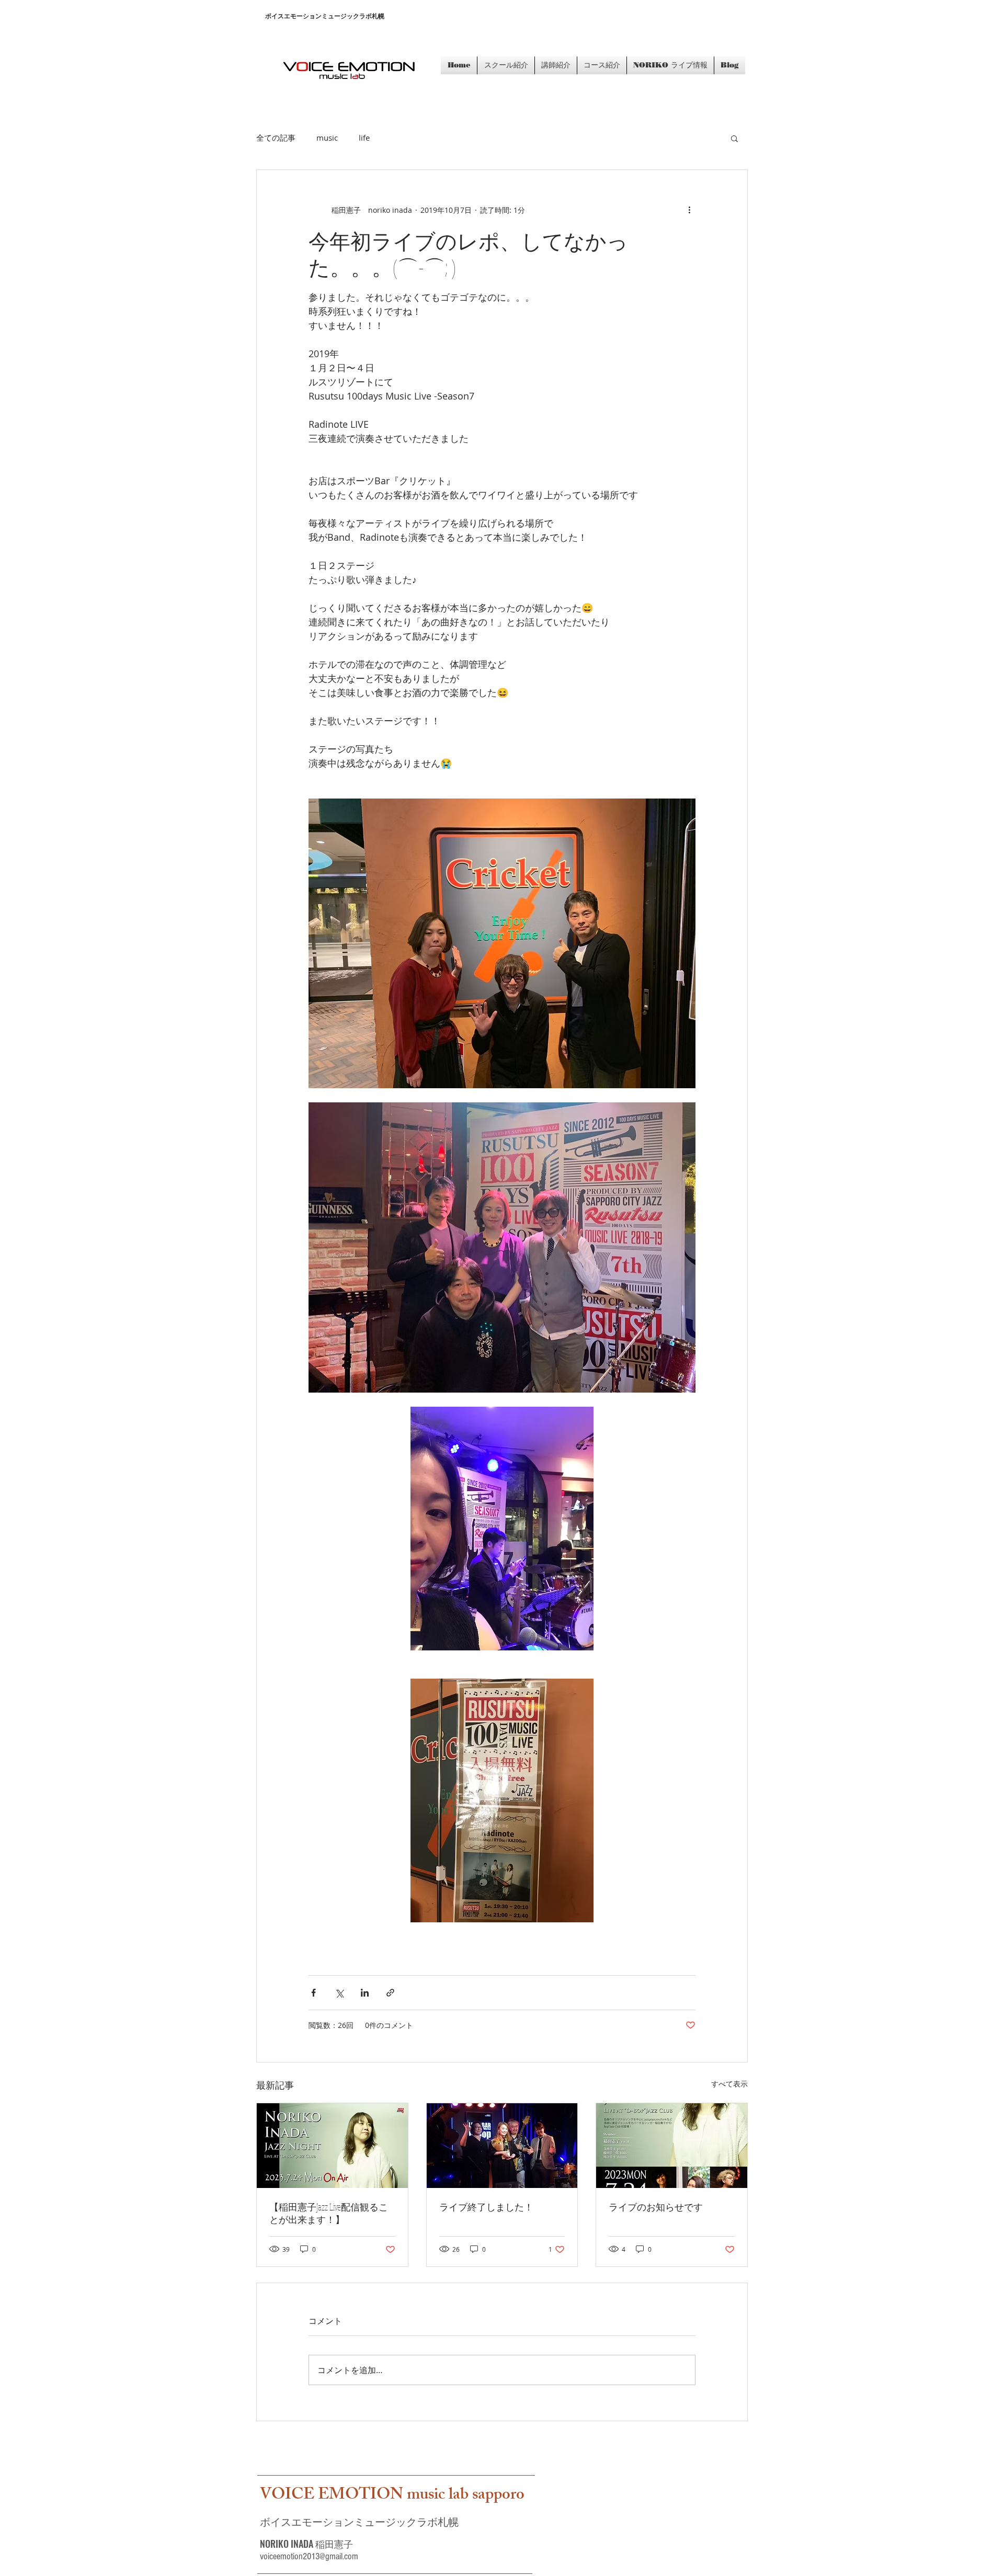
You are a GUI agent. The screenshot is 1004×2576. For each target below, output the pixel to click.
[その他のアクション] (689, 210)
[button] (734, 138)
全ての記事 (276, 138)
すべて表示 (729, 2084)
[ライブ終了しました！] (502, 2146)
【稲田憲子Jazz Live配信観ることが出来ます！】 (329, 2213)
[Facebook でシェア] (313, 1993)
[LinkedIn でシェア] (365, 1993)
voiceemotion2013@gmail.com (309, 2556)
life (364, 138)
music (327, 138)
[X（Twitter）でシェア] (339, 1993)
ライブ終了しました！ (486, 2207)
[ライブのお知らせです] (672, 2146)
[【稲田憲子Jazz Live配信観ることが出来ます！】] (332, 2146)
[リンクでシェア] (390, 1993)
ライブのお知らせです (656, 2207)
